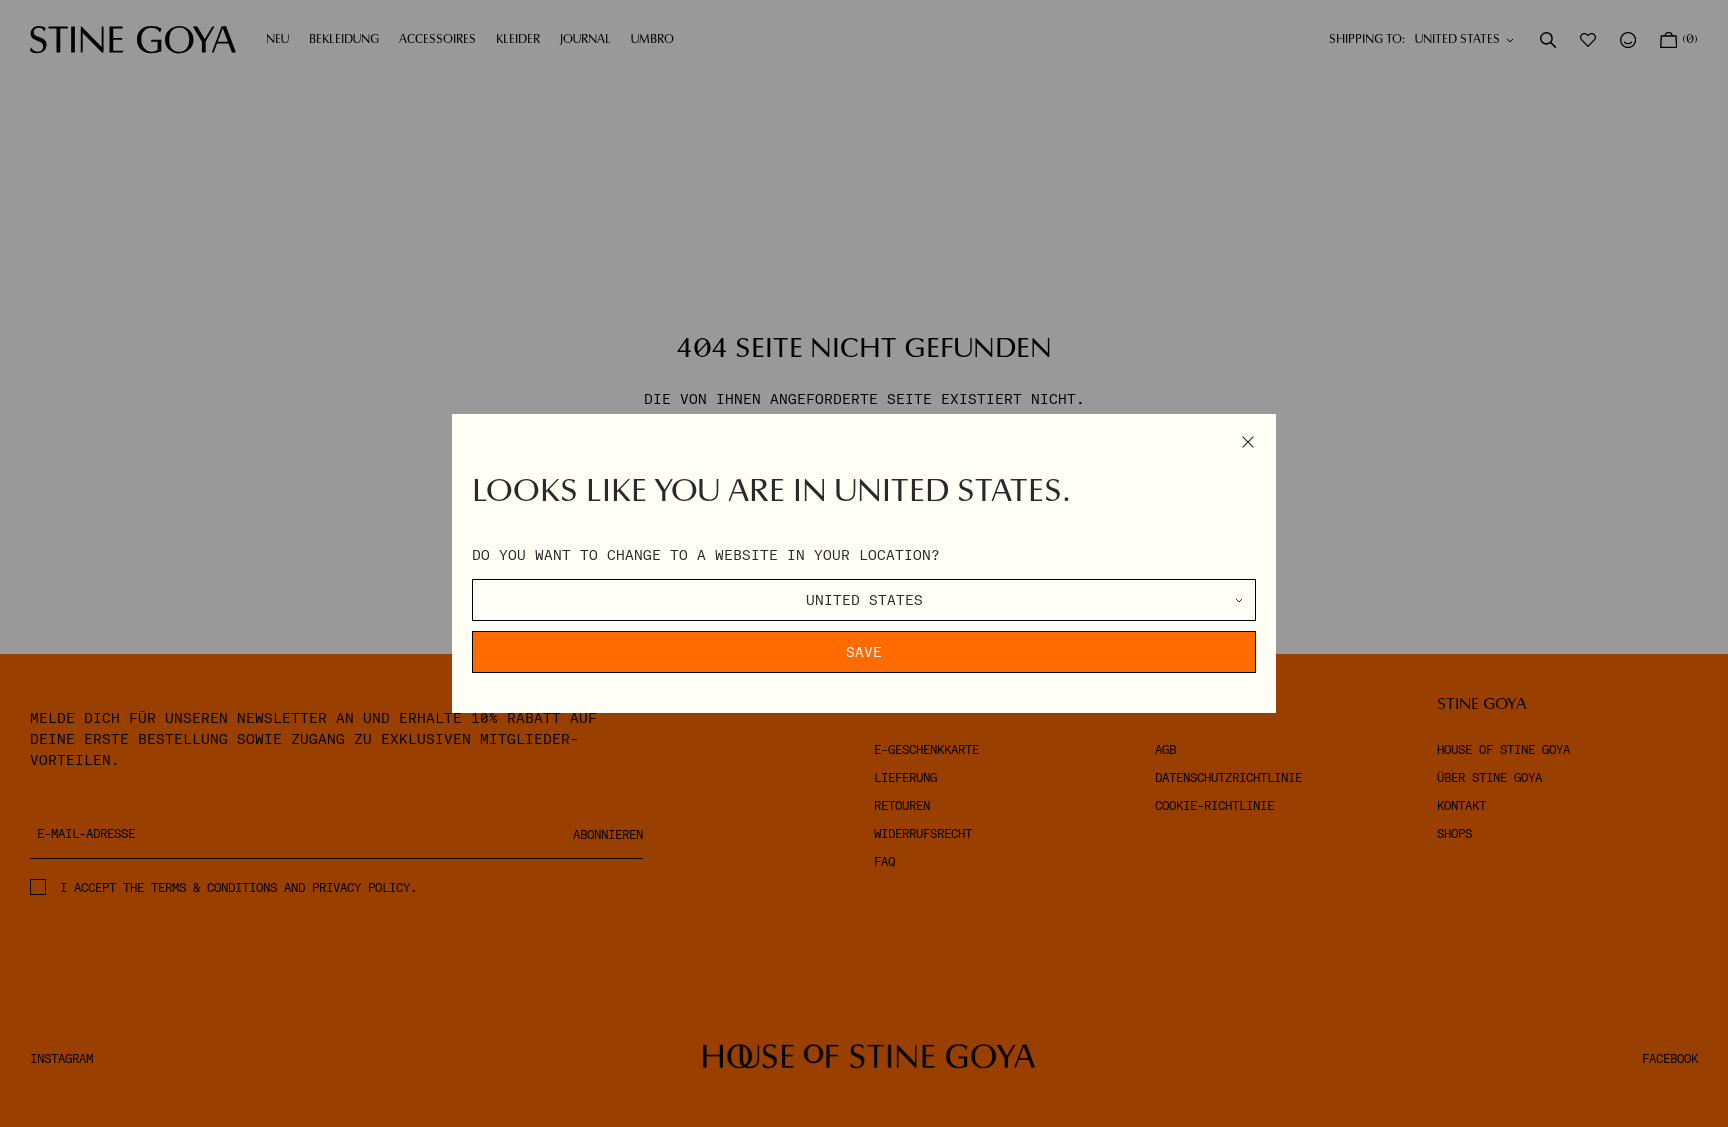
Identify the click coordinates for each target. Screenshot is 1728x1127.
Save (864, 652)
